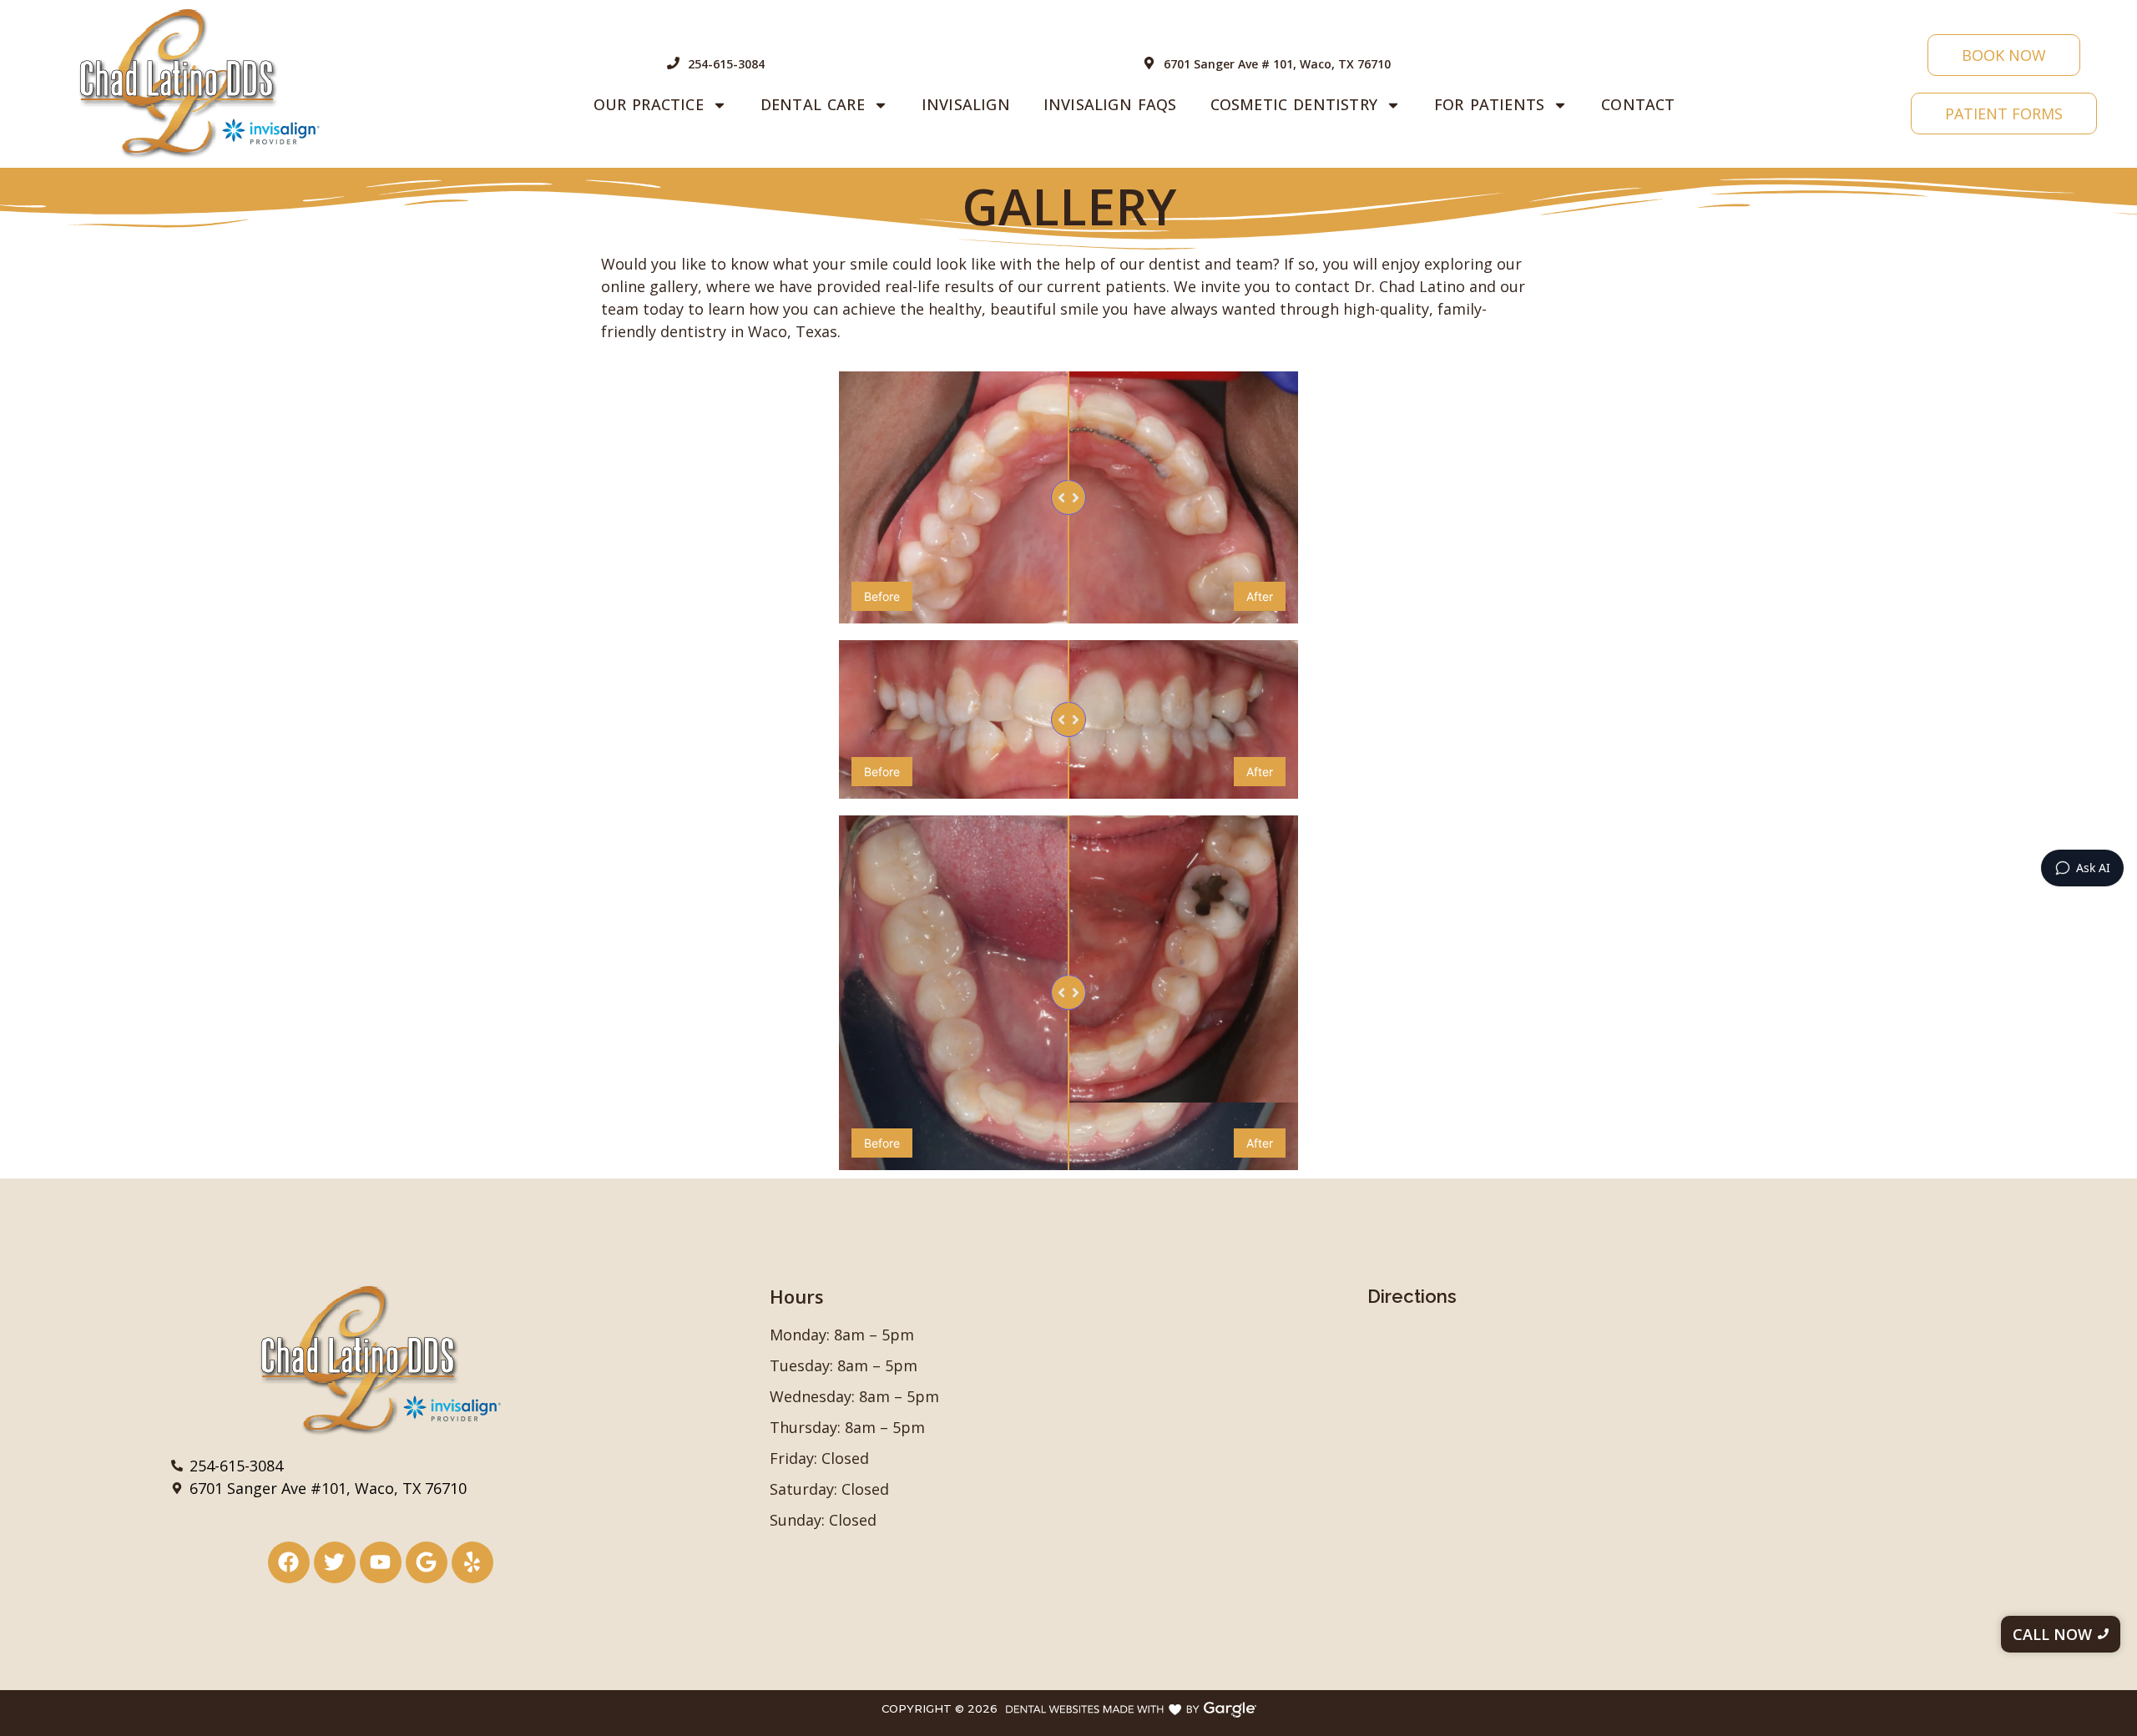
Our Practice (649, 104)
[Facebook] (289, 1562)
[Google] (427, 1562)
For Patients (1489, 104)
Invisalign (966, 104)
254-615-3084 (726, 64)
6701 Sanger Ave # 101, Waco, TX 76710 (1277, 64)
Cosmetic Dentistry (1294, 104)
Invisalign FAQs (1110, 104)
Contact (1638, 104)
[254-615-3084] (673, 64)
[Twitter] (335, 1562)
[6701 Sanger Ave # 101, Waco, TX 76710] (1149, 64)
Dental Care (813, 104)
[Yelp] (472, 1562)
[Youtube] (381, 1562)
